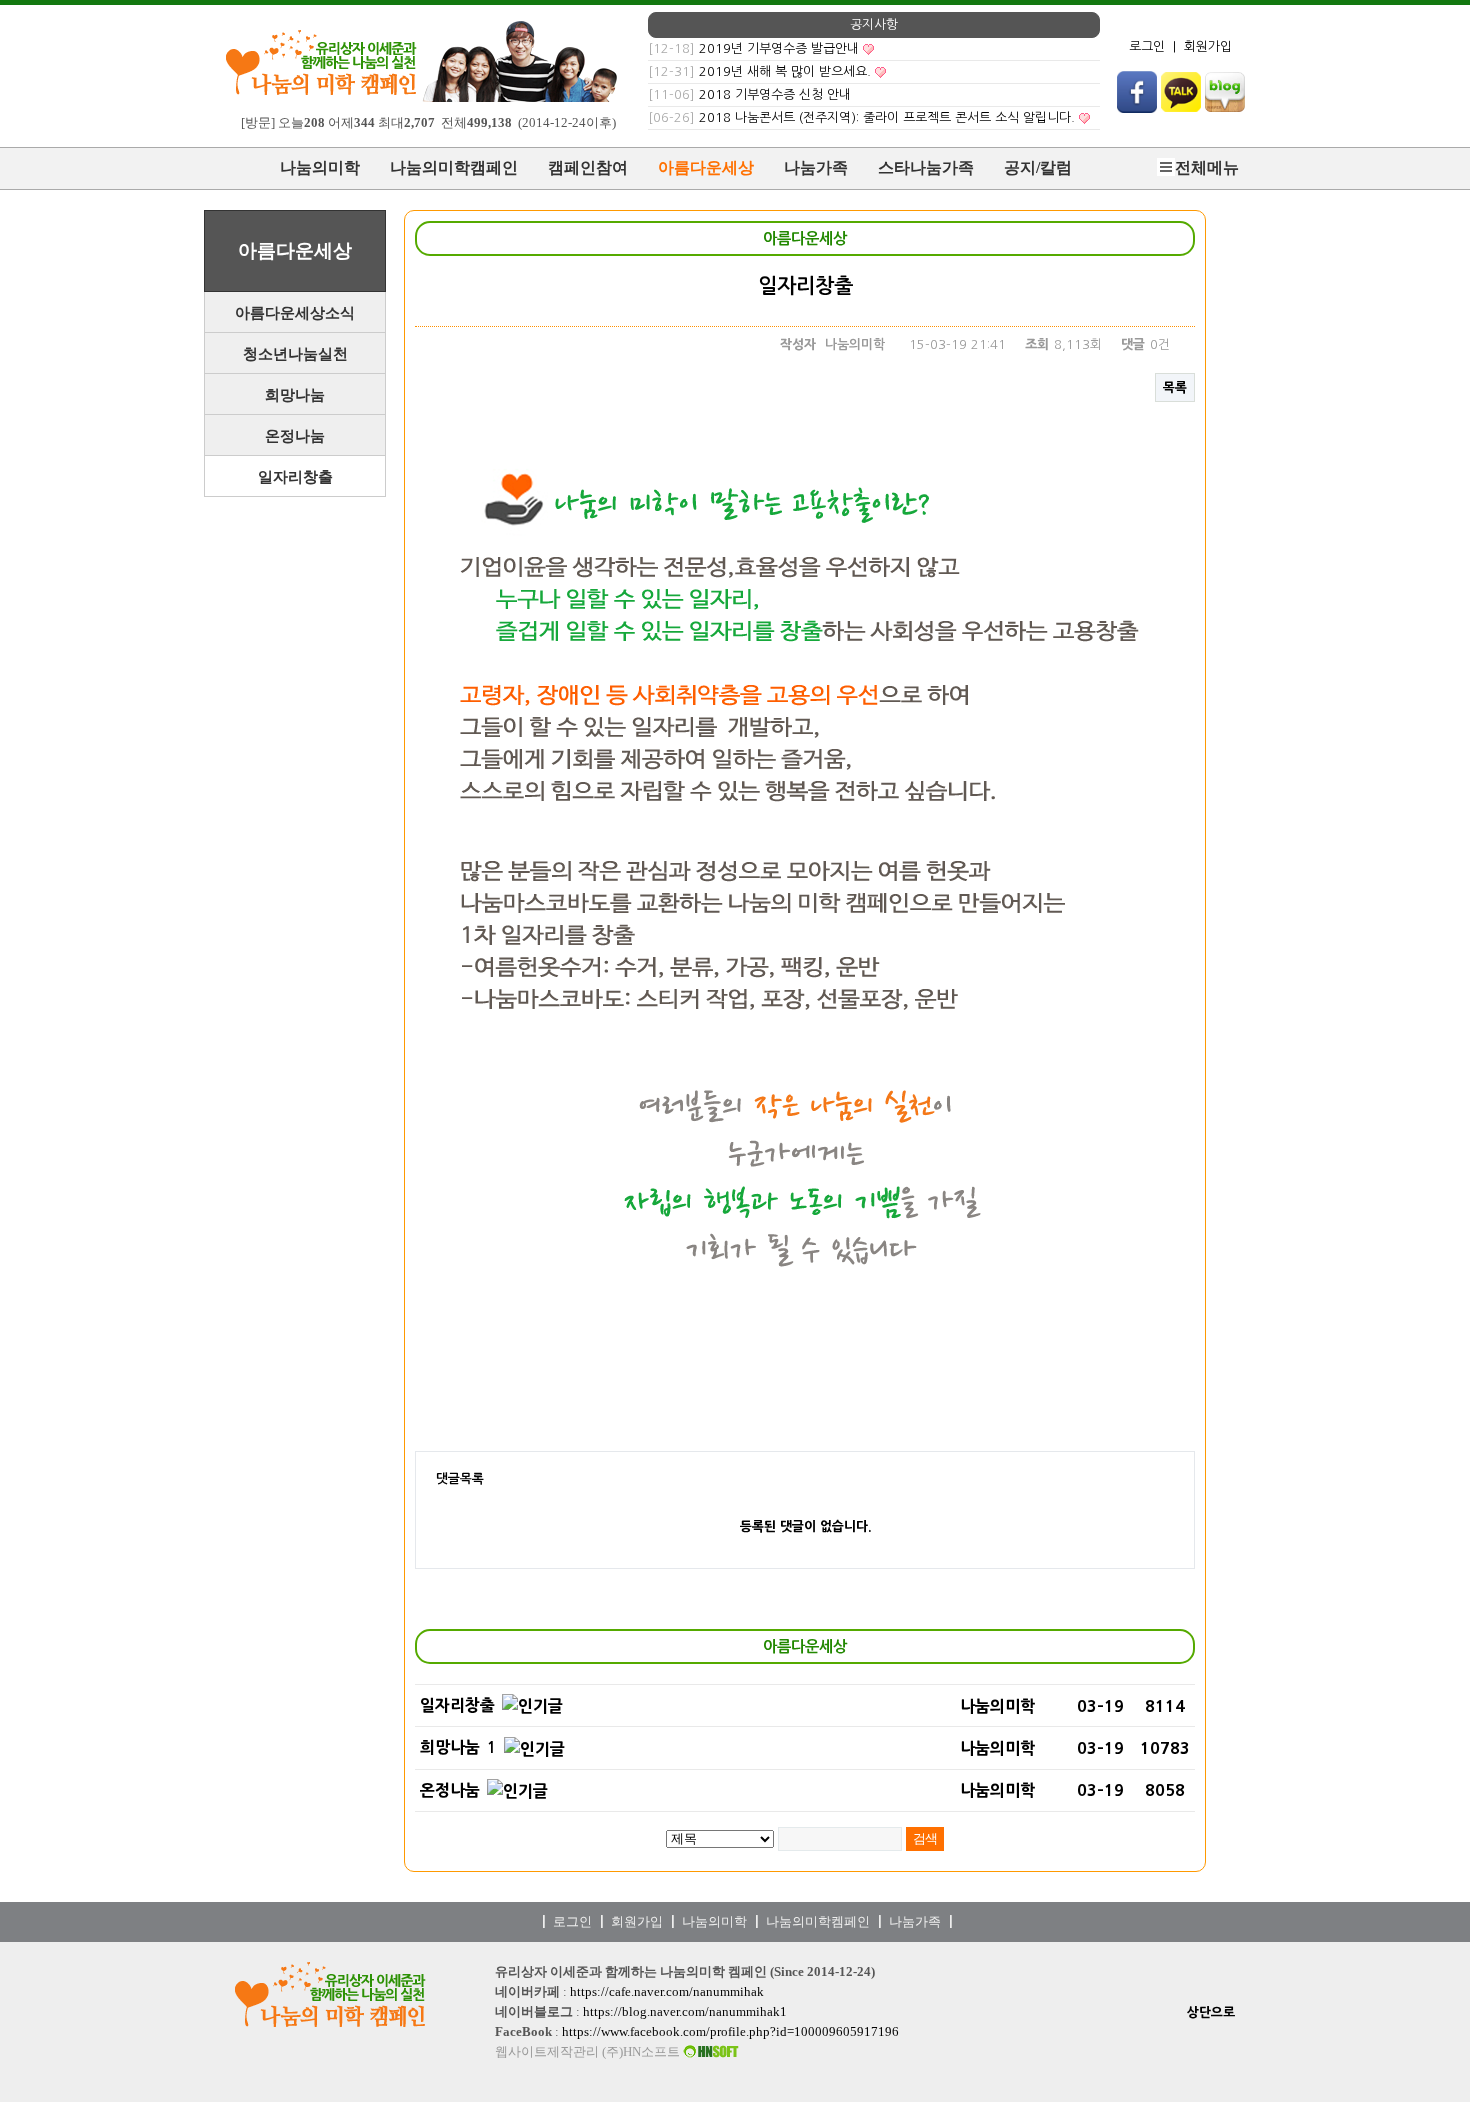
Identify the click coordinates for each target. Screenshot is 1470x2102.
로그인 (1147, 46)
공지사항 (874, 24)
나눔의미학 (320, 167)
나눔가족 (816, 167)
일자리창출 (295, 477)
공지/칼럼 (1038, 167)
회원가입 (1208, 46)
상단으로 (1211, 2012)
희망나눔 (295, 395)
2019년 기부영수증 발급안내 (779, 48)
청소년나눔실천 (295, 354)
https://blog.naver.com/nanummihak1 (685, 2012)
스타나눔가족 (926, 167)
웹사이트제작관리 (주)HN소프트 (589, 2052)
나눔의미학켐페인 (818, 1921)
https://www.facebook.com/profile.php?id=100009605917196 (730, 2032)
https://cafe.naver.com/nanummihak (667, 1992)
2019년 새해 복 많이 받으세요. (785, 71)
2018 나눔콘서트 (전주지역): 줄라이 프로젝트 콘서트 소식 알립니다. (887, 117)
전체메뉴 (1207, 167)
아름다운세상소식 (295, 313)
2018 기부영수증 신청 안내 (775, 94)
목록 (1175, 387)
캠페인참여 (588, 167)
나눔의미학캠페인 (454, 167)
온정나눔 (295, 436)
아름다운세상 (706, 167)
